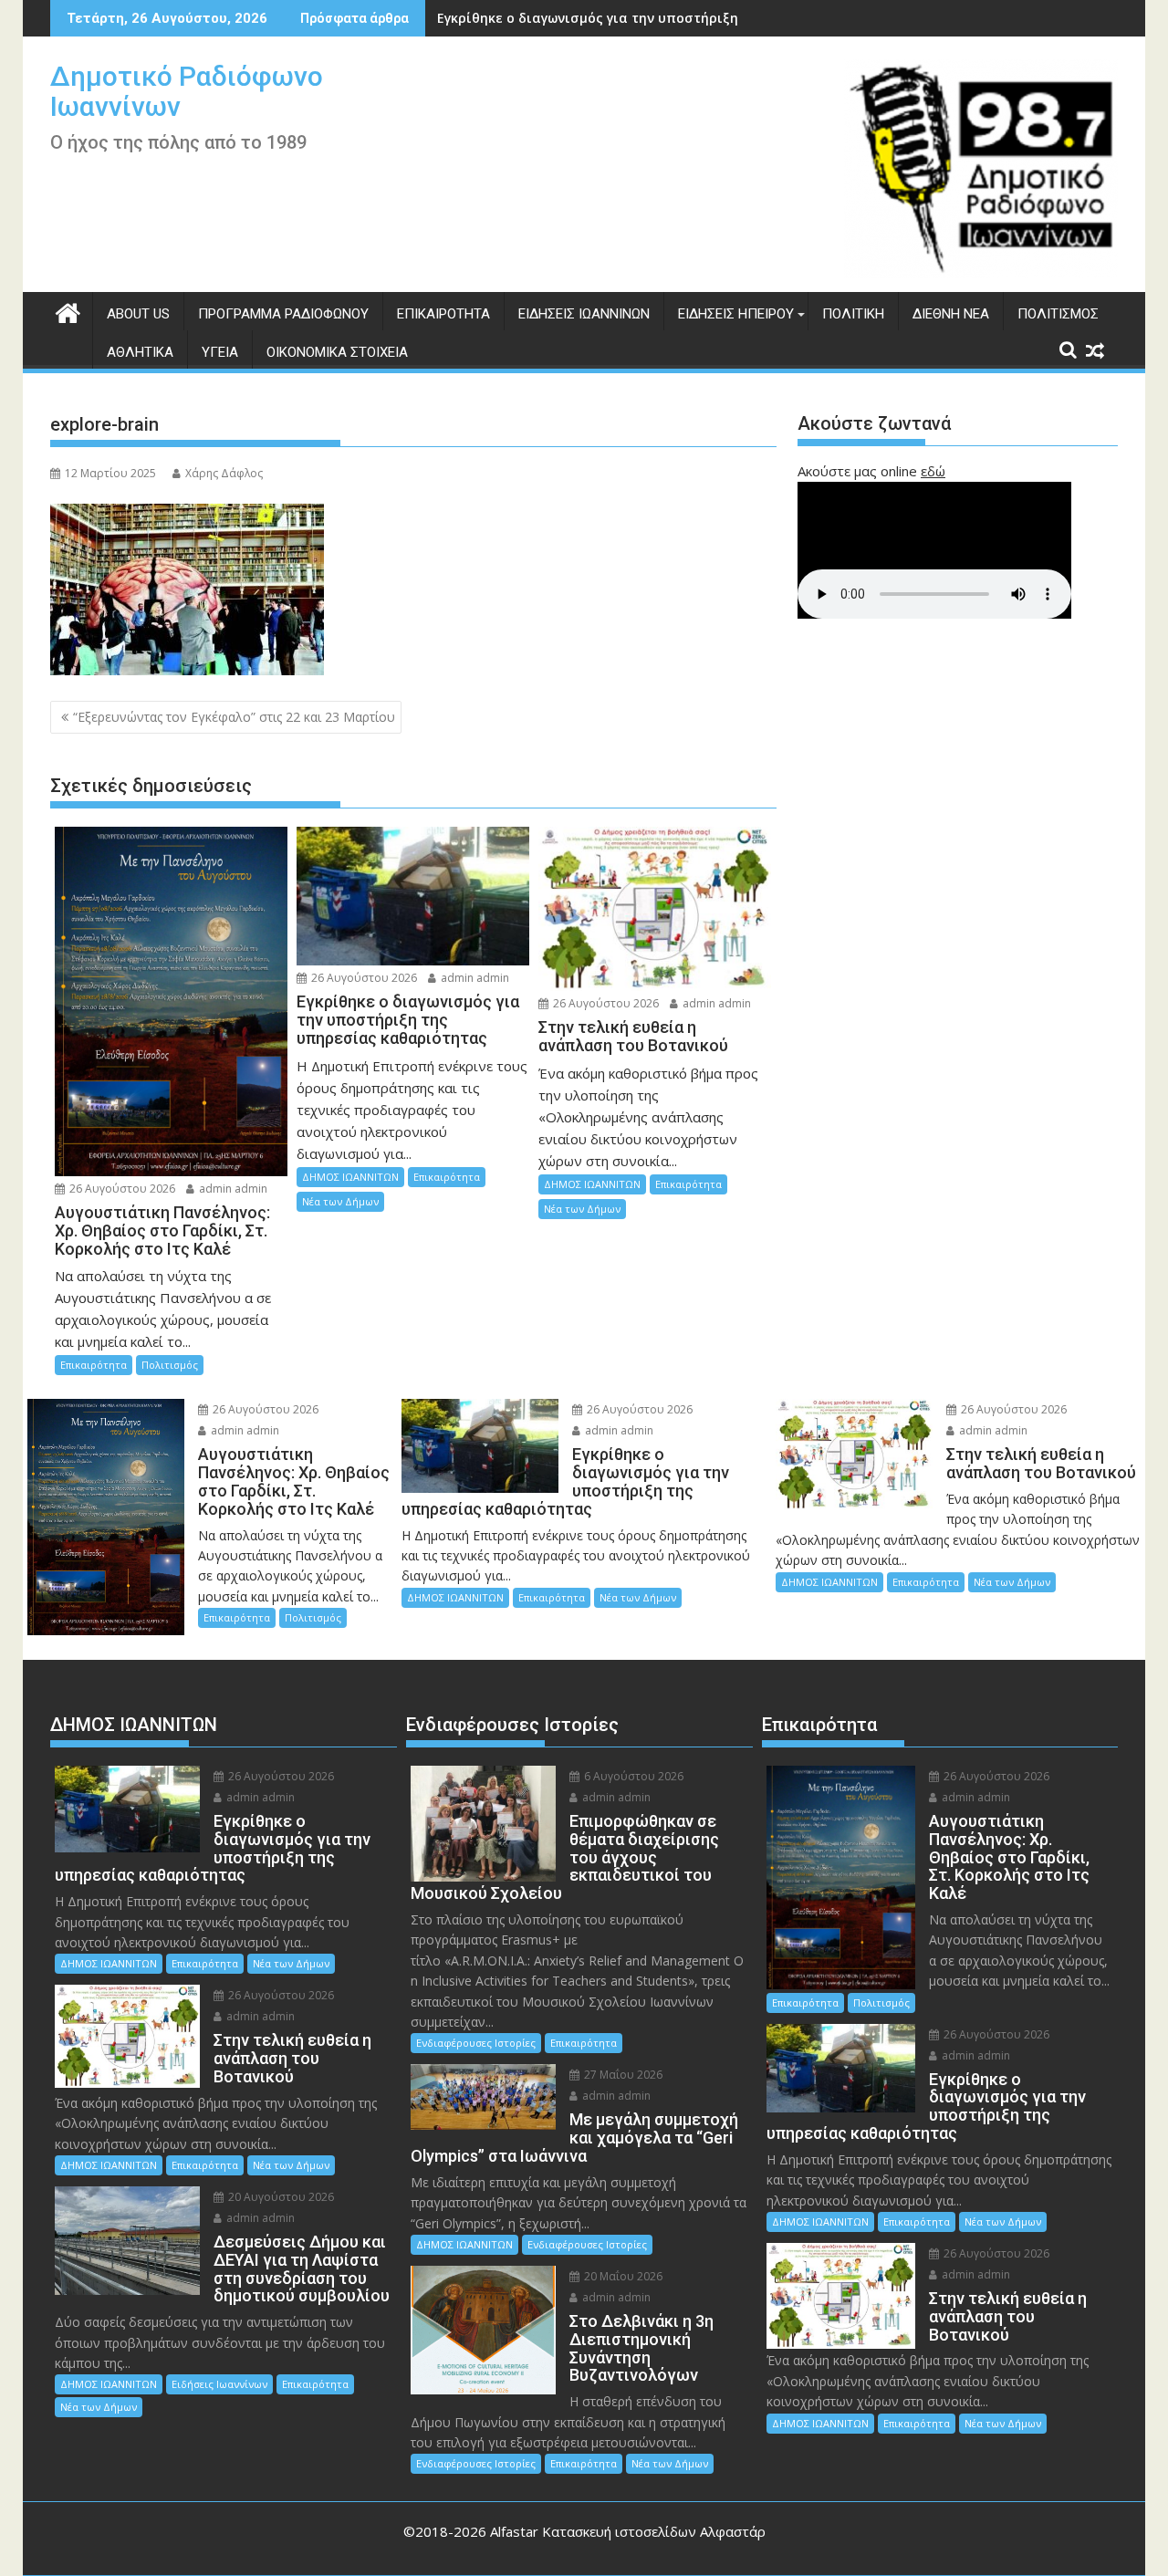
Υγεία (220, 352)
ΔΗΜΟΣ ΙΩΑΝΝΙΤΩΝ (350, 1177)
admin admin (232, 1189)
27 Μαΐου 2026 (622, 2075)
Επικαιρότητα (443, 314)
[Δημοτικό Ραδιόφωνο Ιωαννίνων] (68, 311)
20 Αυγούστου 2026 (280, 2197)
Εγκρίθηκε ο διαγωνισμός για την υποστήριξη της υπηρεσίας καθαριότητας (688, 18)
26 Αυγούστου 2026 (121, 1189)
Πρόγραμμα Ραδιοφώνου (283, 314)
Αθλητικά (140, 352)
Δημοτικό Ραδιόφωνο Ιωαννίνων (187, 91)
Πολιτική (853, 314)
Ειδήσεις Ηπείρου (736, 314)
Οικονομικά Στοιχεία (337, 352)
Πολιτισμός (1058, 314)
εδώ (933, 471)
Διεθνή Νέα (951, 314)
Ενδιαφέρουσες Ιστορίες (476, 2043)
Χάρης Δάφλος (224, 473)
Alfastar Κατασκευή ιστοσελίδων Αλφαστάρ (628, 2531)
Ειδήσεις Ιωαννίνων (584, 314)
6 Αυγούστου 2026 (632, 1776)
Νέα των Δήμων (340, 1201)
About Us (138, 314)
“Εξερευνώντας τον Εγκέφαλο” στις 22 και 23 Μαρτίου (234, 717)
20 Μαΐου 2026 (622, 2276)
